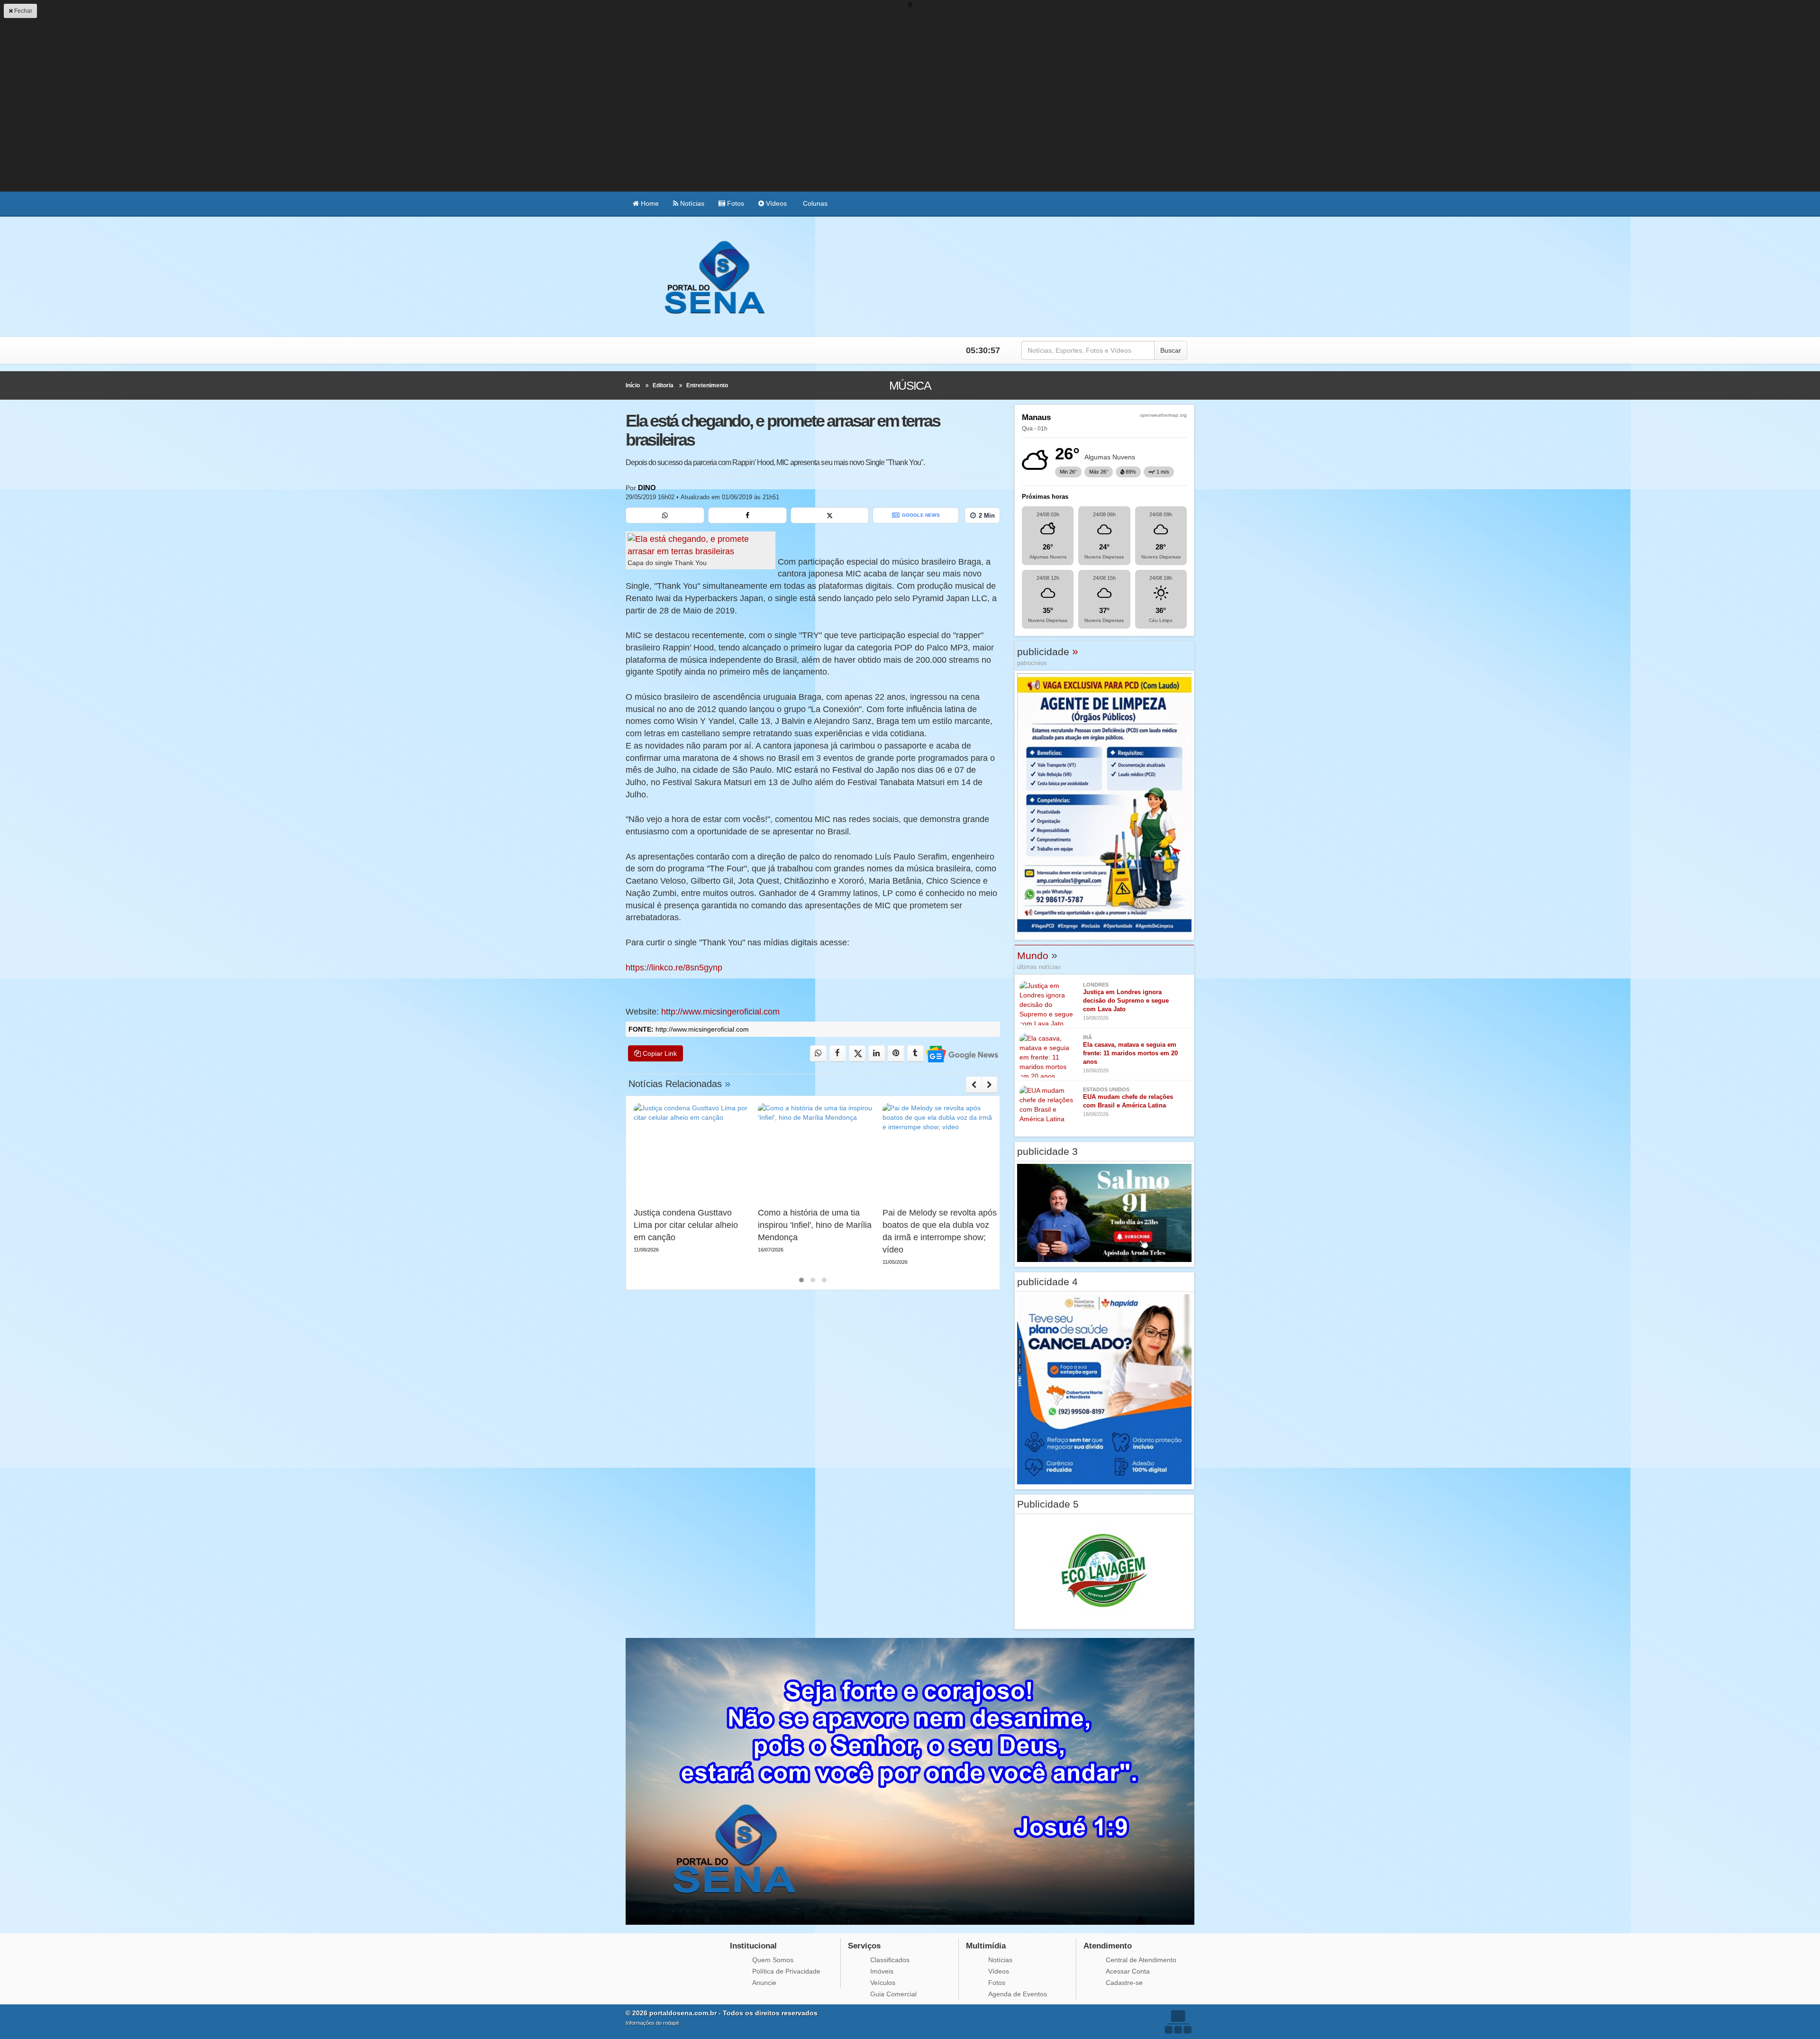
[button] (801, 1280)
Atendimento (1108, 1946)
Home (649, 203)
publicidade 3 (1047, 1151)
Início (633, 385)
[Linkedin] (877, 1054)
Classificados (890, 1960)
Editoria (663, 385)
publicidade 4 (1047, 1282)
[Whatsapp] (665, 515)
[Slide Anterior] (974, 1085)
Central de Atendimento (1141, 1960)
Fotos (735, 203)
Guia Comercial (893, 1994)
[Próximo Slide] (989, 1085)
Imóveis (882, 1971)
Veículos (883, 1983)
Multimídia (986, 1946)
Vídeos (775, 203)
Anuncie (764, 1983)
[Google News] (961, 1054)
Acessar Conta (1128, 1971)
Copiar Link (659, 1053)
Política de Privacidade (786, 1971)
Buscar (1171, 350)
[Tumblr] (915, 1054)
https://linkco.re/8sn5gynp (674, 968)
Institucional (753, 1946)
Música (910, 385)
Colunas (814, 203)
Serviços (864, 1946)
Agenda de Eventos (1018, 1994)
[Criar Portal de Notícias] (1178, 2022)
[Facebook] (747, 515)
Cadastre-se (1124, 1983)
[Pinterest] (896, 1054)
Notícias (691, 203)
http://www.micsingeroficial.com (720, 1012)
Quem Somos (773, 1960)
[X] (830, 515)
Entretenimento (707, 385)
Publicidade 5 (1048, 1504)
